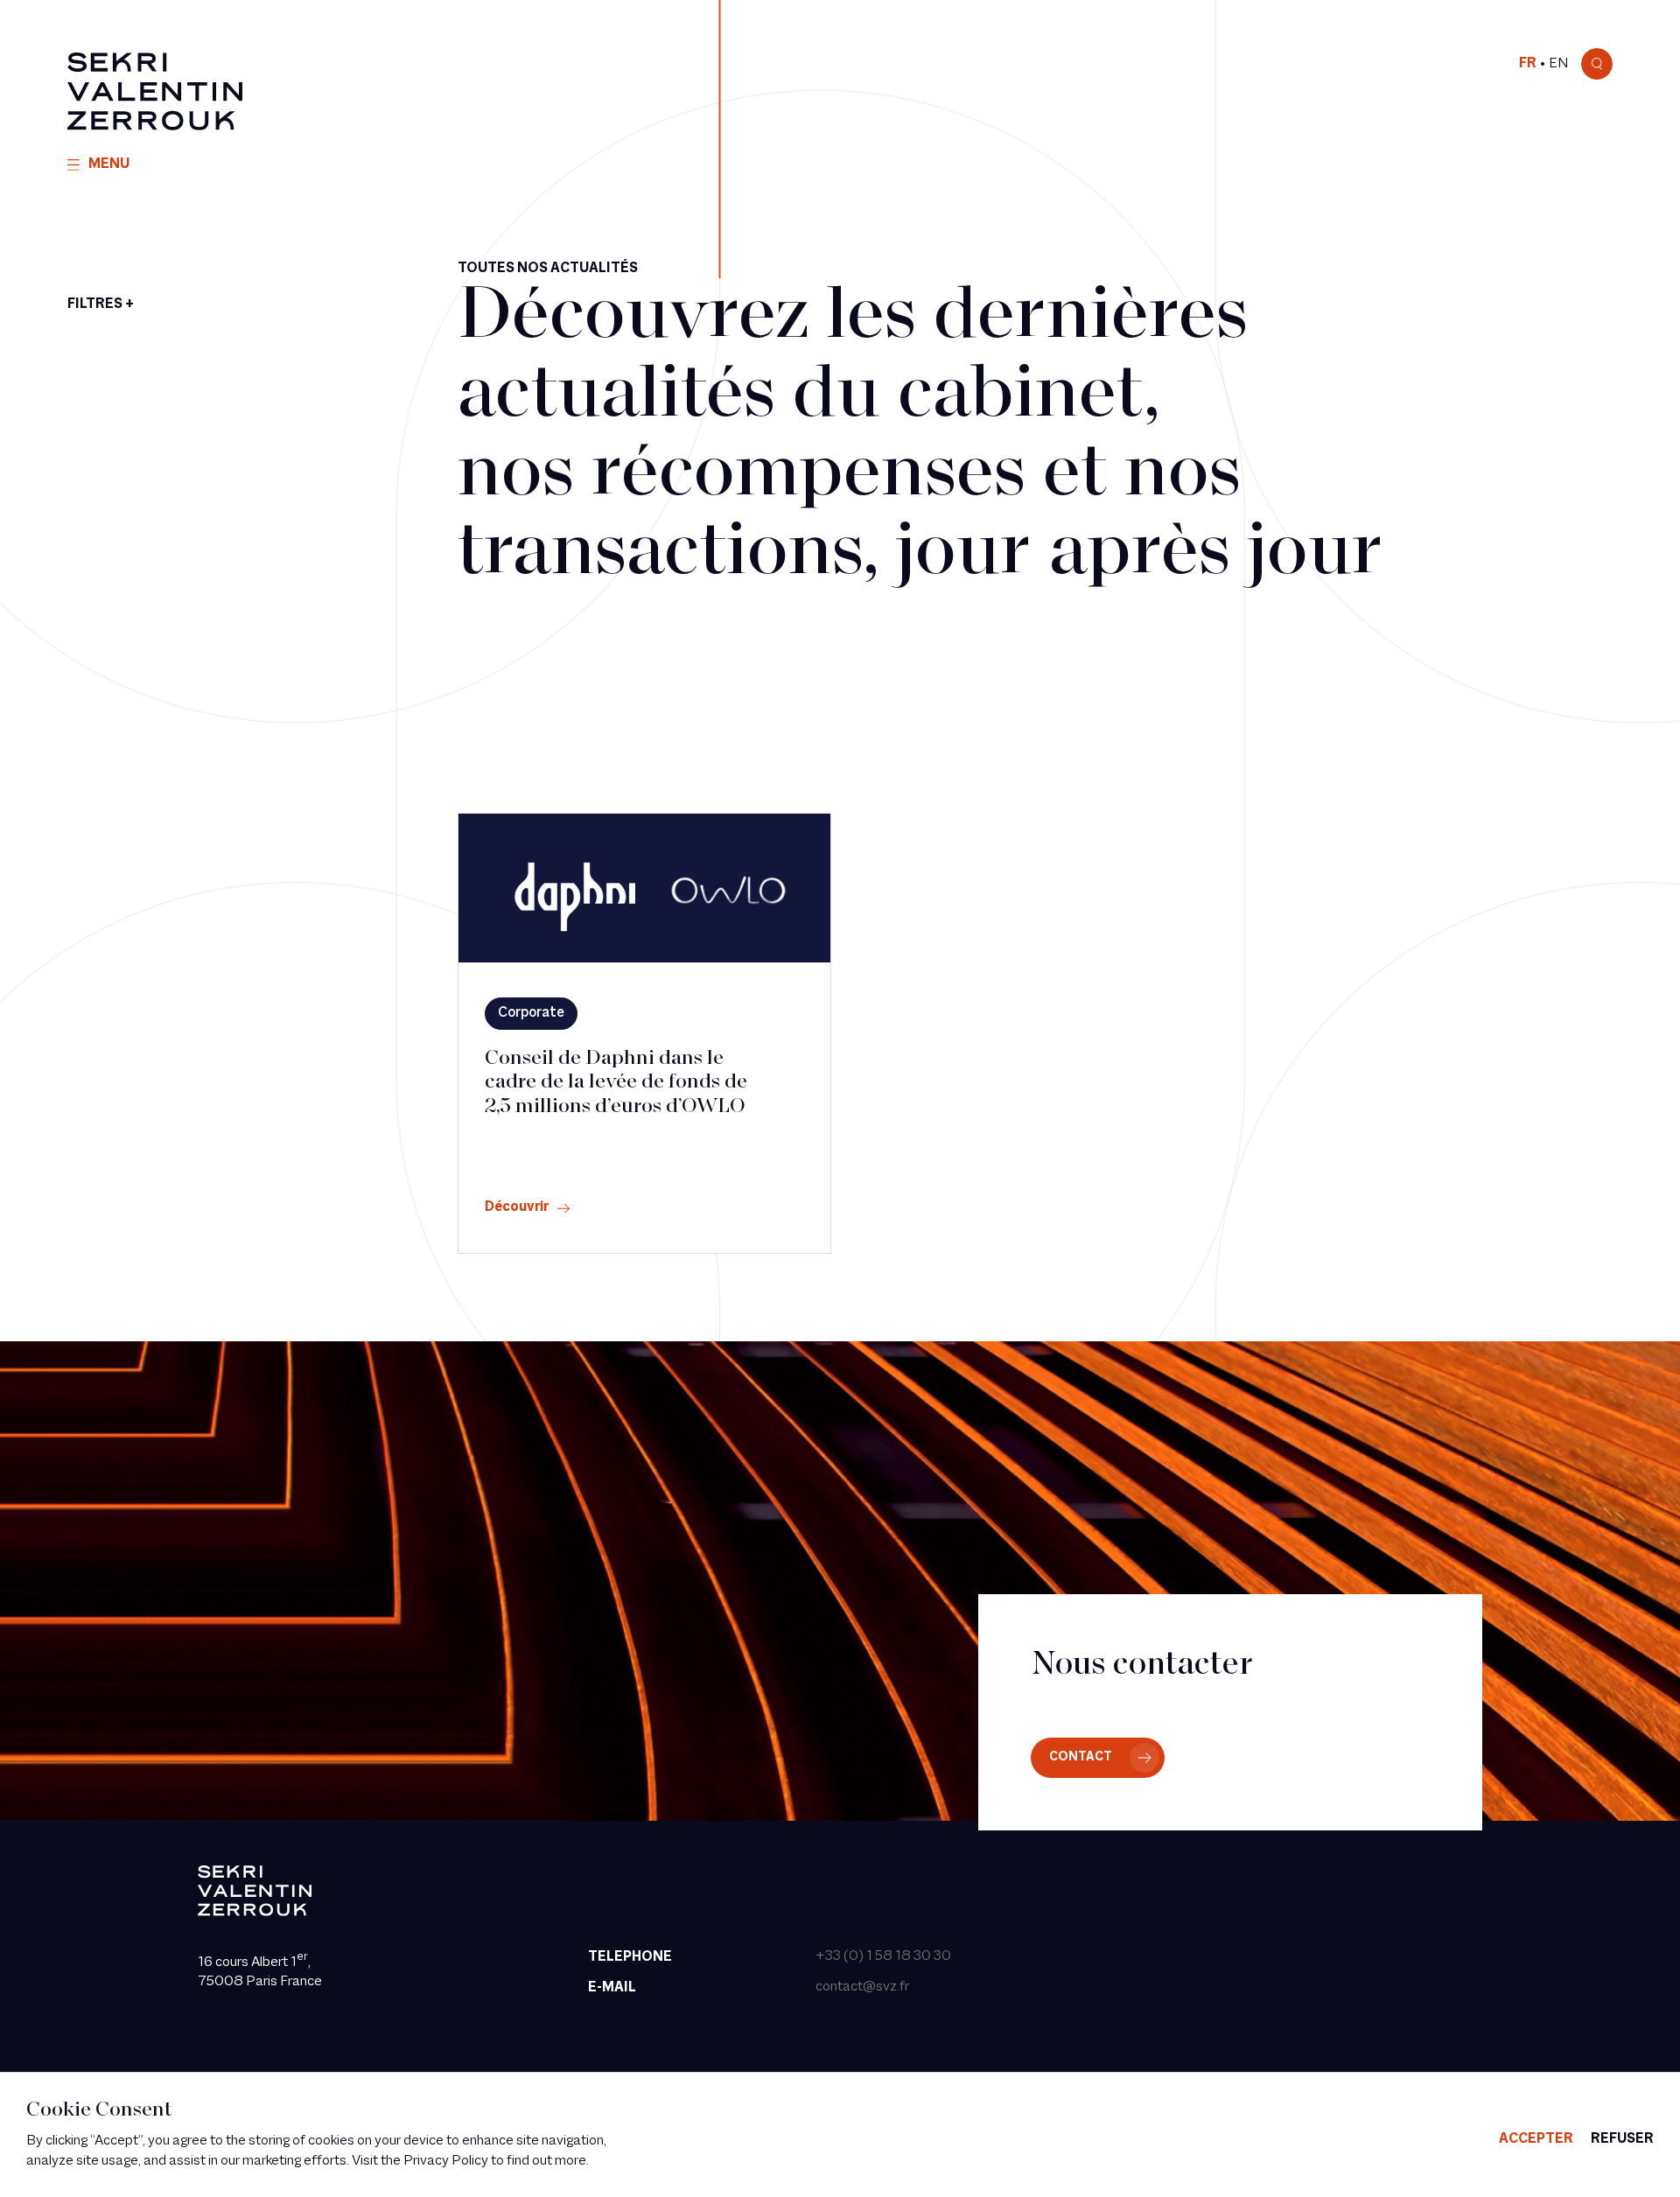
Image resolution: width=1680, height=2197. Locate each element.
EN (1558, 64)
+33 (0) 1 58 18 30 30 (883, 1956)
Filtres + (101, 304)
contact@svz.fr (862, 1987)
